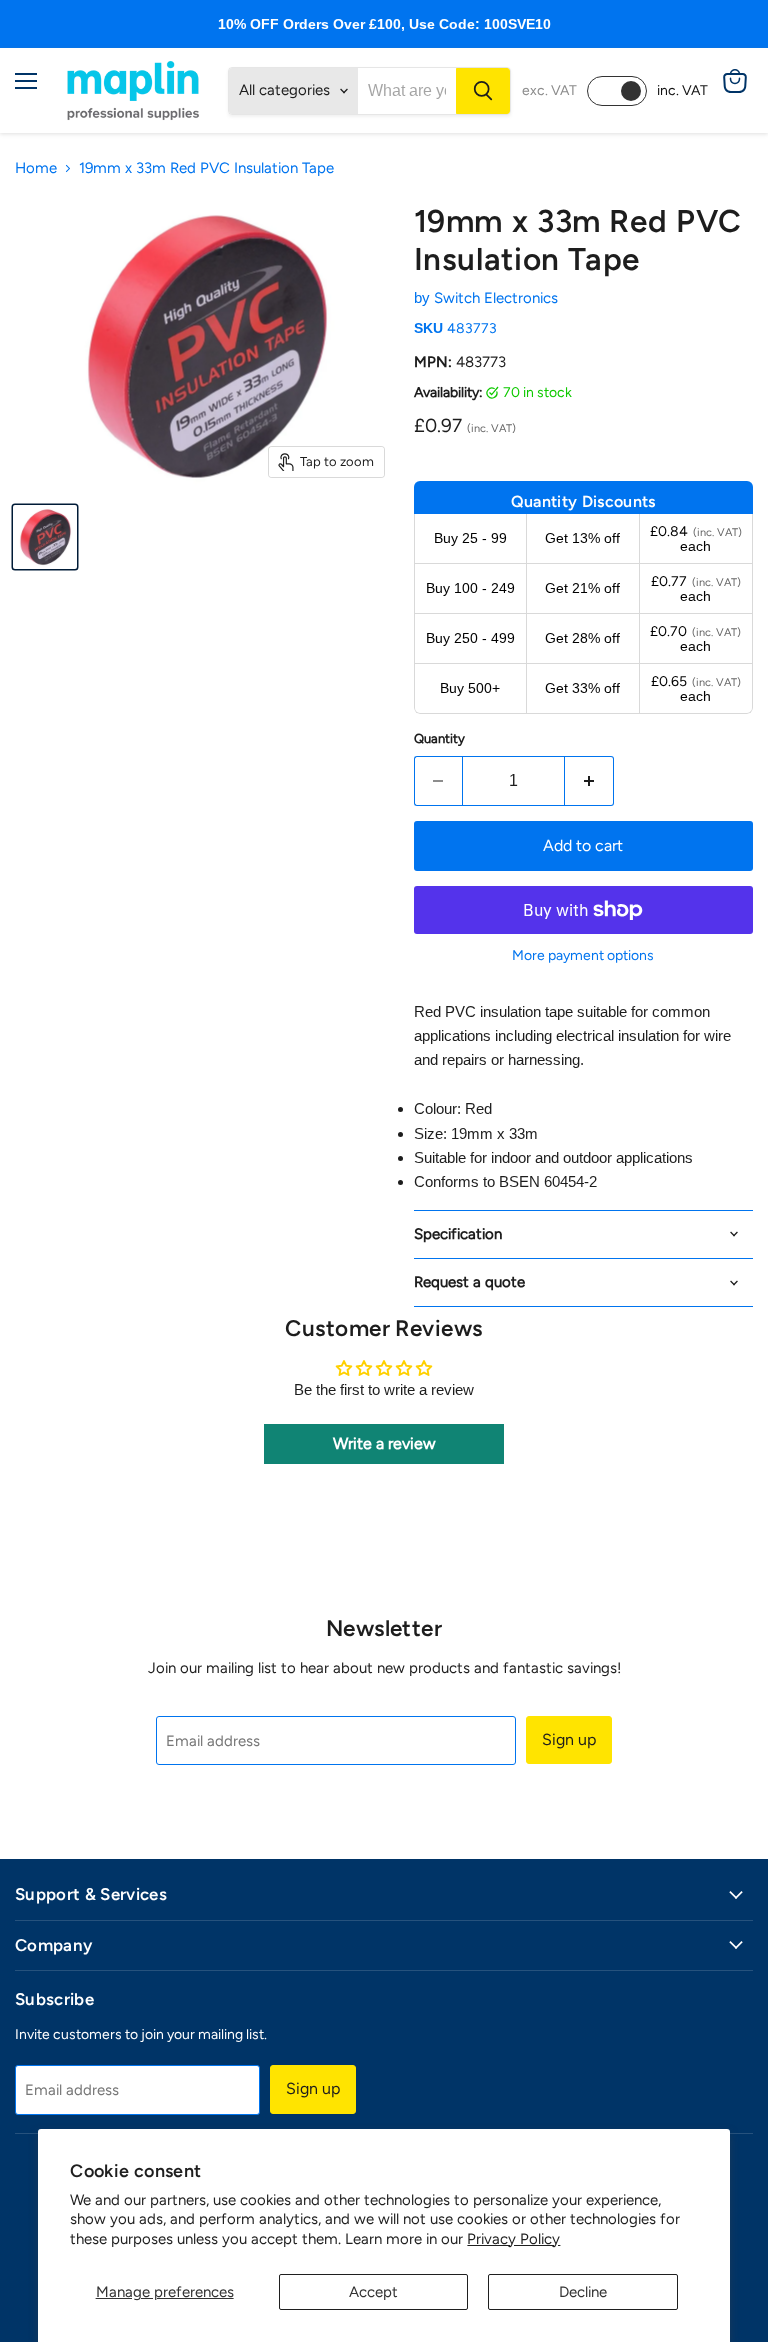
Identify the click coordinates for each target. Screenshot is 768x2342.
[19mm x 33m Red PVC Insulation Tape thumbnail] (45, 537)
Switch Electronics (496, 298)
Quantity (439, 738)
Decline (583, 2292)
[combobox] (407, 91)
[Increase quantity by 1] (589, 781)
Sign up (569, 1739)
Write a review (384, 1443)
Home (36, 168)
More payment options (583, 956)
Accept (373, 2292)
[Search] (483, 91)
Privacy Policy (513, 2239)
